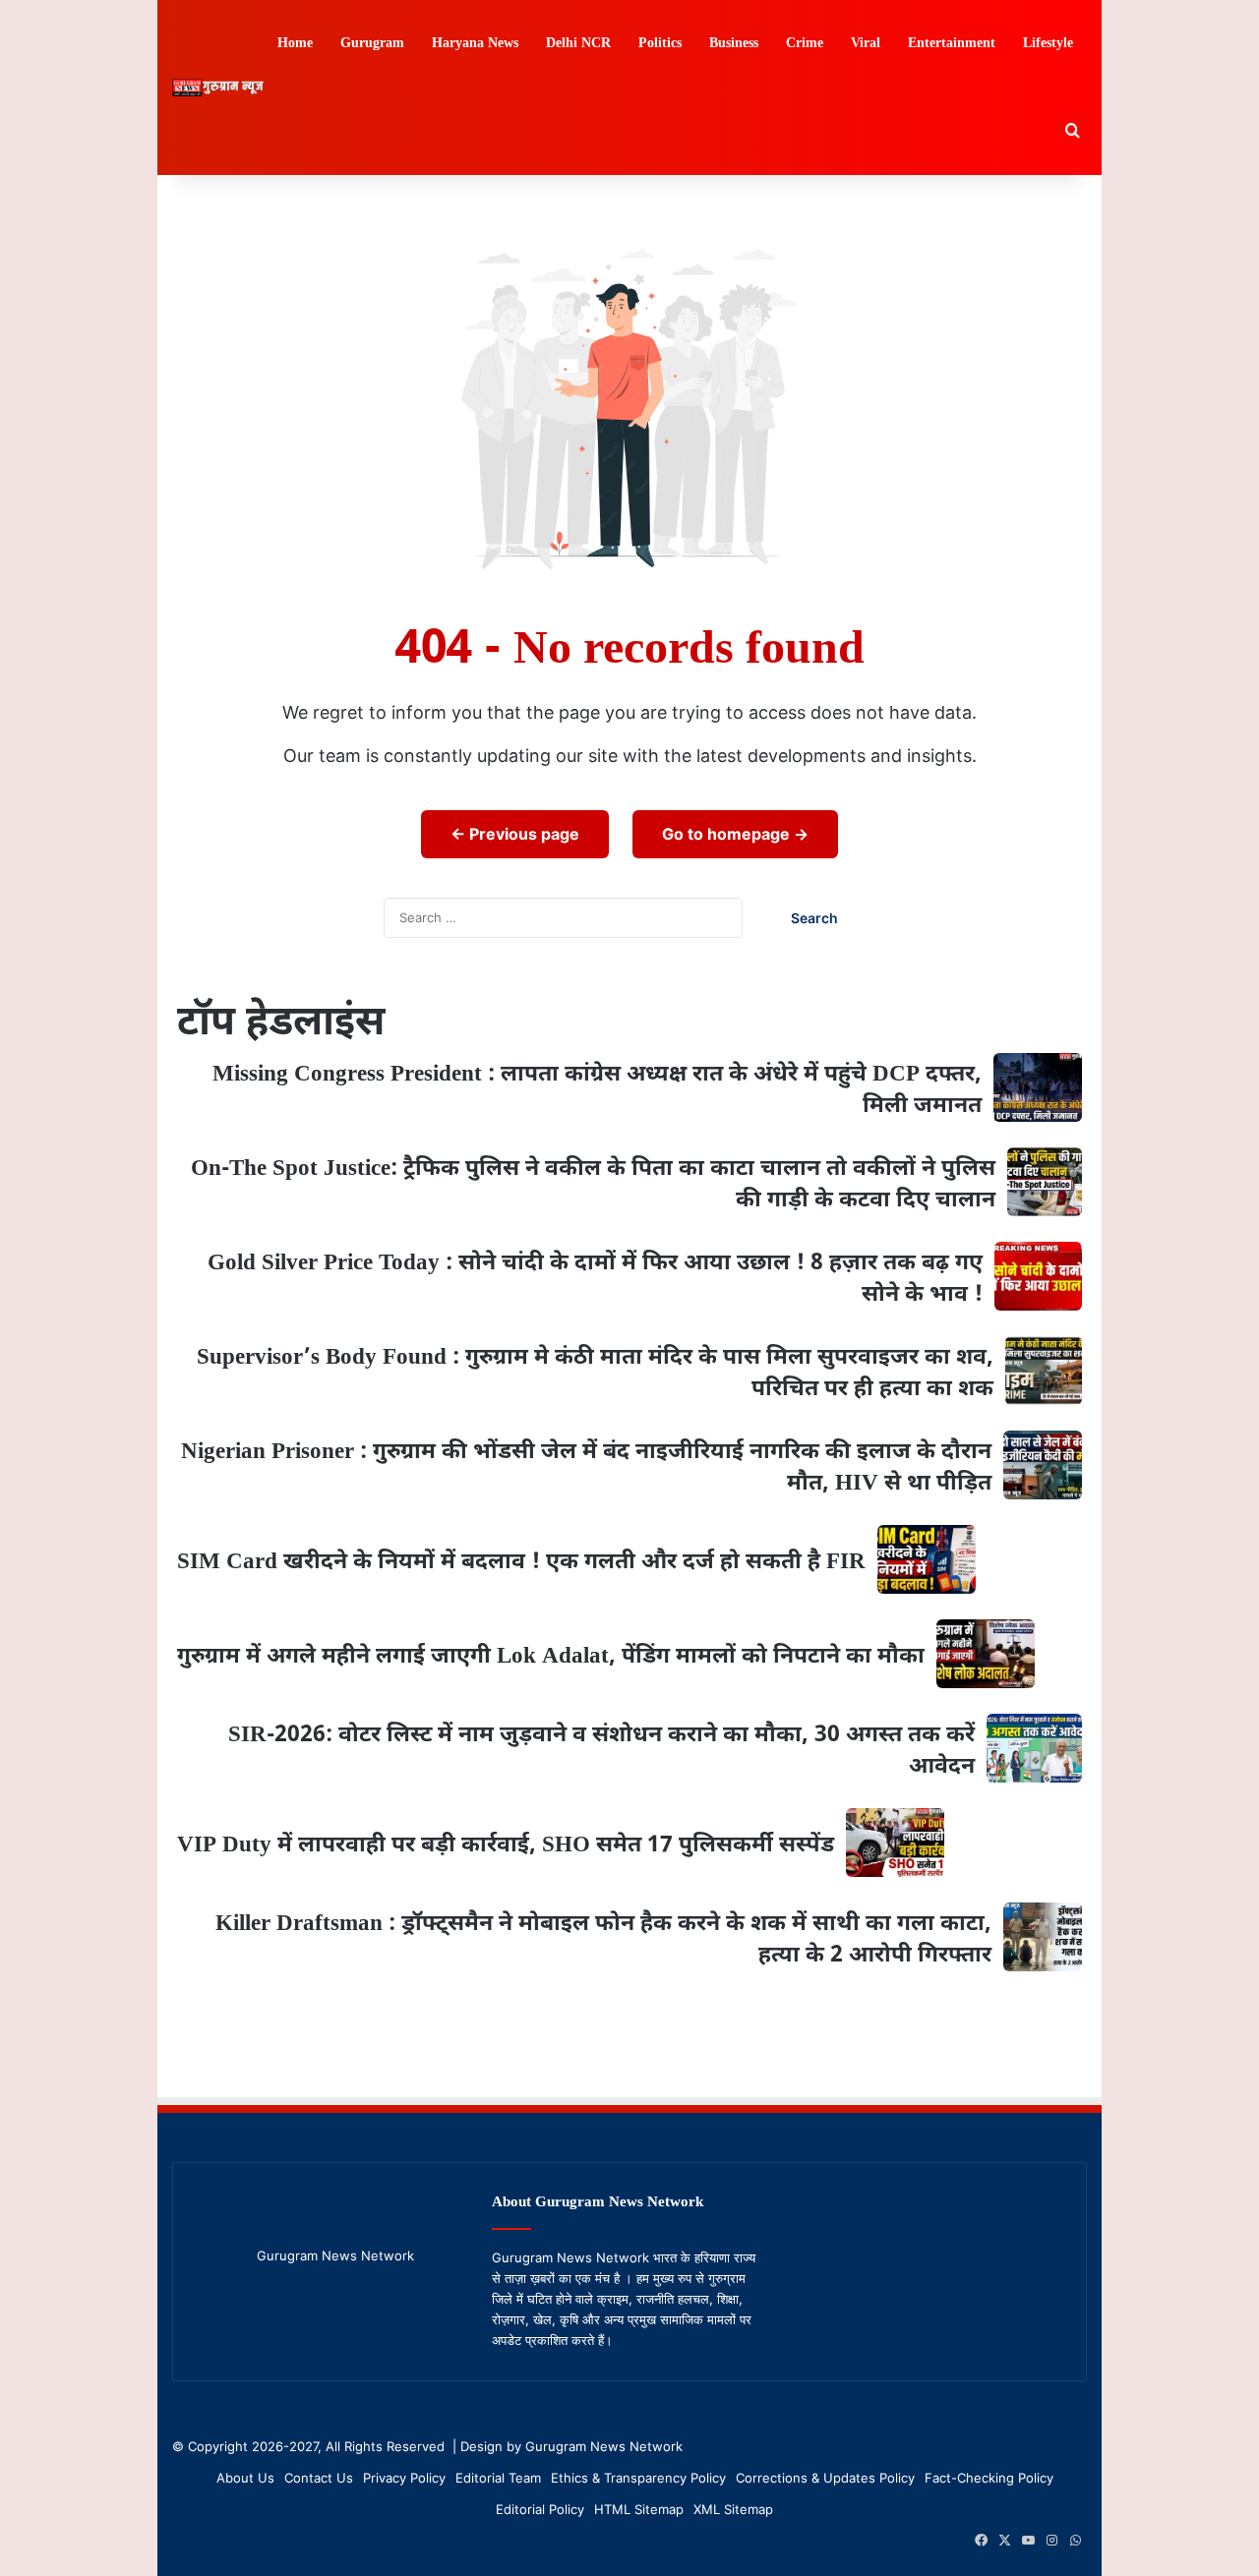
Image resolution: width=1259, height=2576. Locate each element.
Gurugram (372, 44)
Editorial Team (498, 2478)
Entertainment (952, 44)
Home (295, 44)
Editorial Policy (540, 2509)
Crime (805, 44)
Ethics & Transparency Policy (638, 2478)
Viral (866, 44)
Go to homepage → (735, 834)
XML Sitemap (733, 2509)
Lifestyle (1048, 44)
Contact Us (319, 2478)
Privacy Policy (404, 2478)
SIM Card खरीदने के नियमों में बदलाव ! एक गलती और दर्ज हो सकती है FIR (521, 1562)
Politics (660, 44)
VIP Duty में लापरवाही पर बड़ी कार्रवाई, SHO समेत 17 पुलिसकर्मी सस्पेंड (506, 1845)
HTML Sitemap (639, 2509)
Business (734, 44)
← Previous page (515, 834)
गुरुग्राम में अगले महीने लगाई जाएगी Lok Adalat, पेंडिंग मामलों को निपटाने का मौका (551, 1657)
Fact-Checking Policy (989, 2478)
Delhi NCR (578, 44)
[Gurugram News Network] (218, 88)
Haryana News (475, 44)
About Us (245, 2478)
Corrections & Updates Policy (825, 2478)
